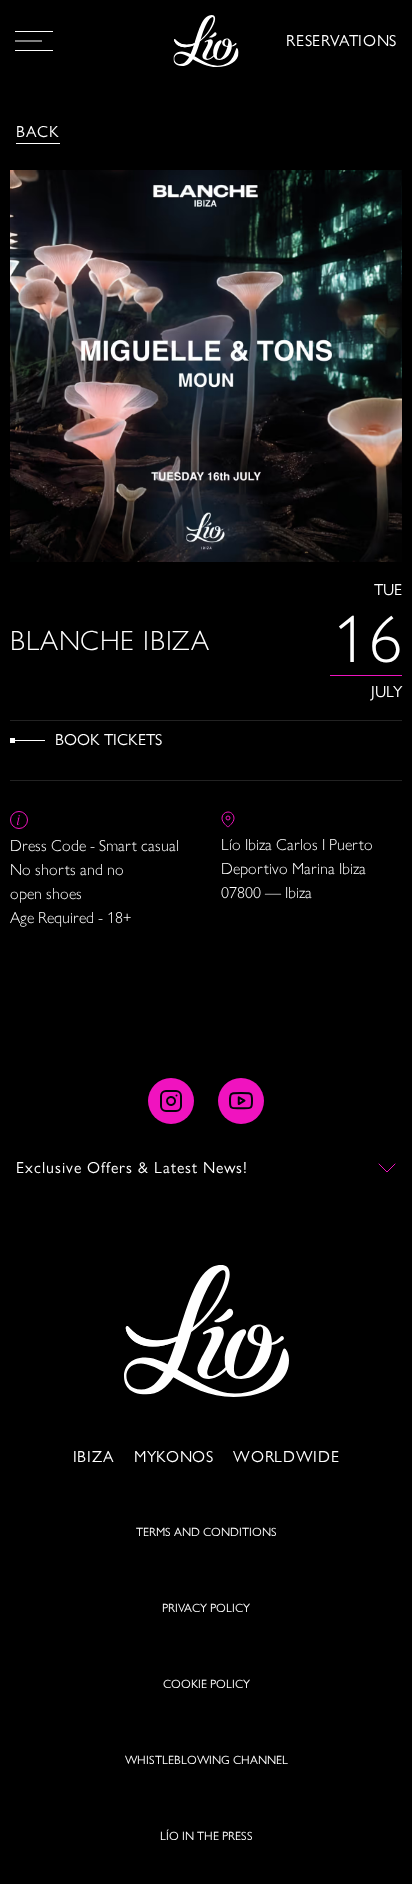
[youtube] (241, 1101)
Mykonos (173, 1456)
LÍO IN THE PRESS (206, 1836)
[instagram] (171, 1101)
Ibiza (93, 1456)
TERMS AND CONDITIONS (206, 1532)
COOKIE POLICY (206, 1684)
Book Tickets (108, 739)
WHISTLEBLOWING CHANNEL (206, 1760)
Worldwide (286, 1456)
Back (38, 131)
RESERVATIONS (341, 40)
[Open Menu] (34, 41)
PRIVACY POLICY (206, 1608)
